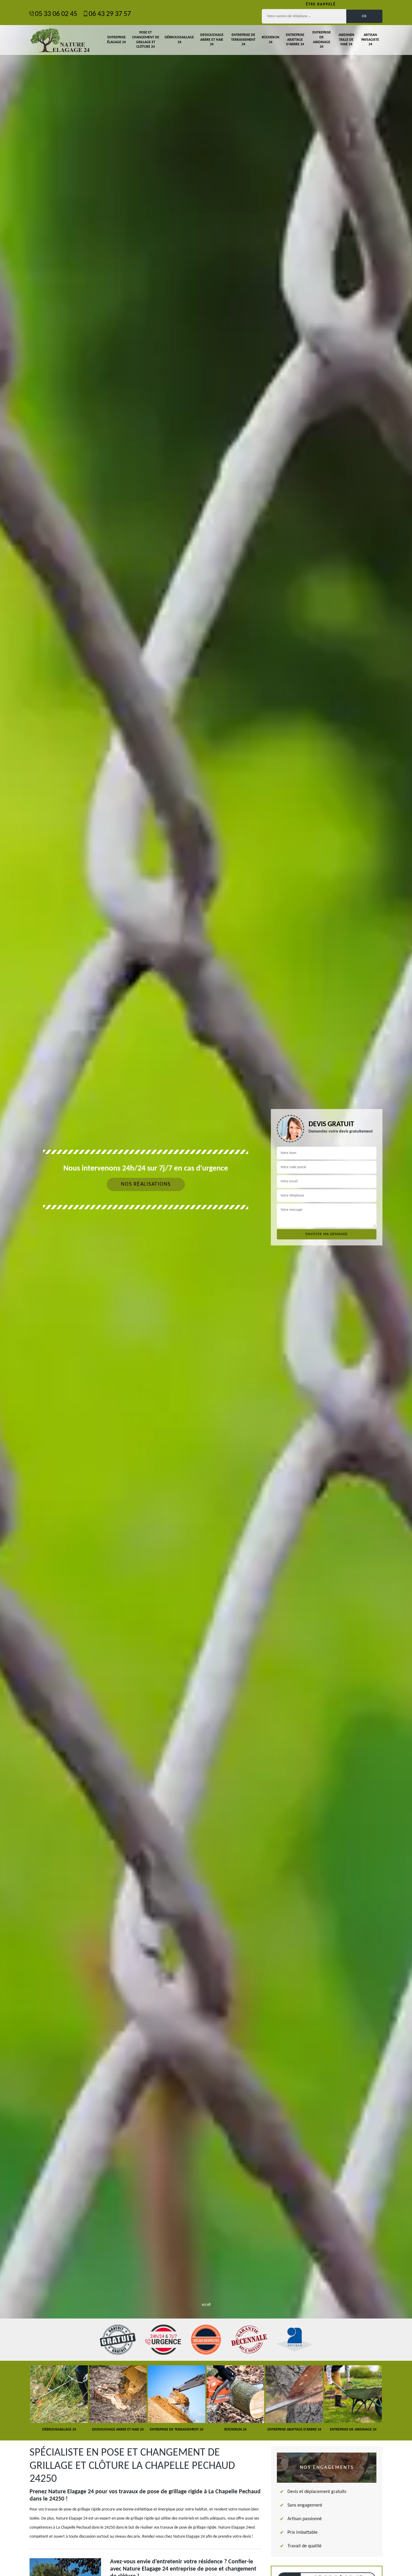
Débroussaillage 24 (179, 40)
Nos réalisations (146, 1184)
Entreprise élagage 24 (116, 40)
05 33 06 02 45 (56, 14)
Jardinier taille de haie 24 (346, 40)
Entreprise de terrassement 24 (243, 40)
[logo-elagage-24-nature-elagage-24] (60, 40)
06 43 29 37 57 (110, 14)
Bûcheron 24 (271, 40)
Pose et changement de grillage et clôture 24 (146, 40)
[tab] (206, 1288)
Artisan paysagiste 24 (370, 40)
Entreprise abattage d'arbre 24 (295, 40)
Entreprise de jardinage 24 (322, 40)
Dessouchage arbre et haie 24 (212, 40)
